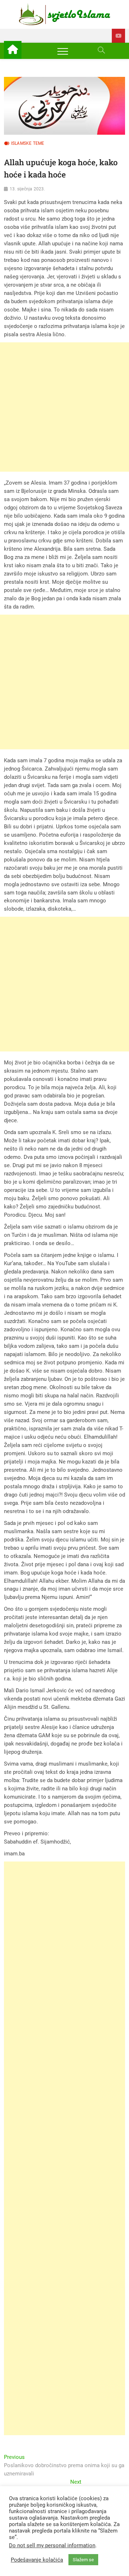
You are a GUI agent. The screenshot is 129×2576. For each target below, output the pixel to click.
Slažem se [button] (83, 2560)
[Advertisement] (64, 407)
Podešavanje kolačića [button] (37, 2560)
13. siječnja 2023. (27, 189)
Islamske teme (28, 143)
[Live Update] (118, 36)
